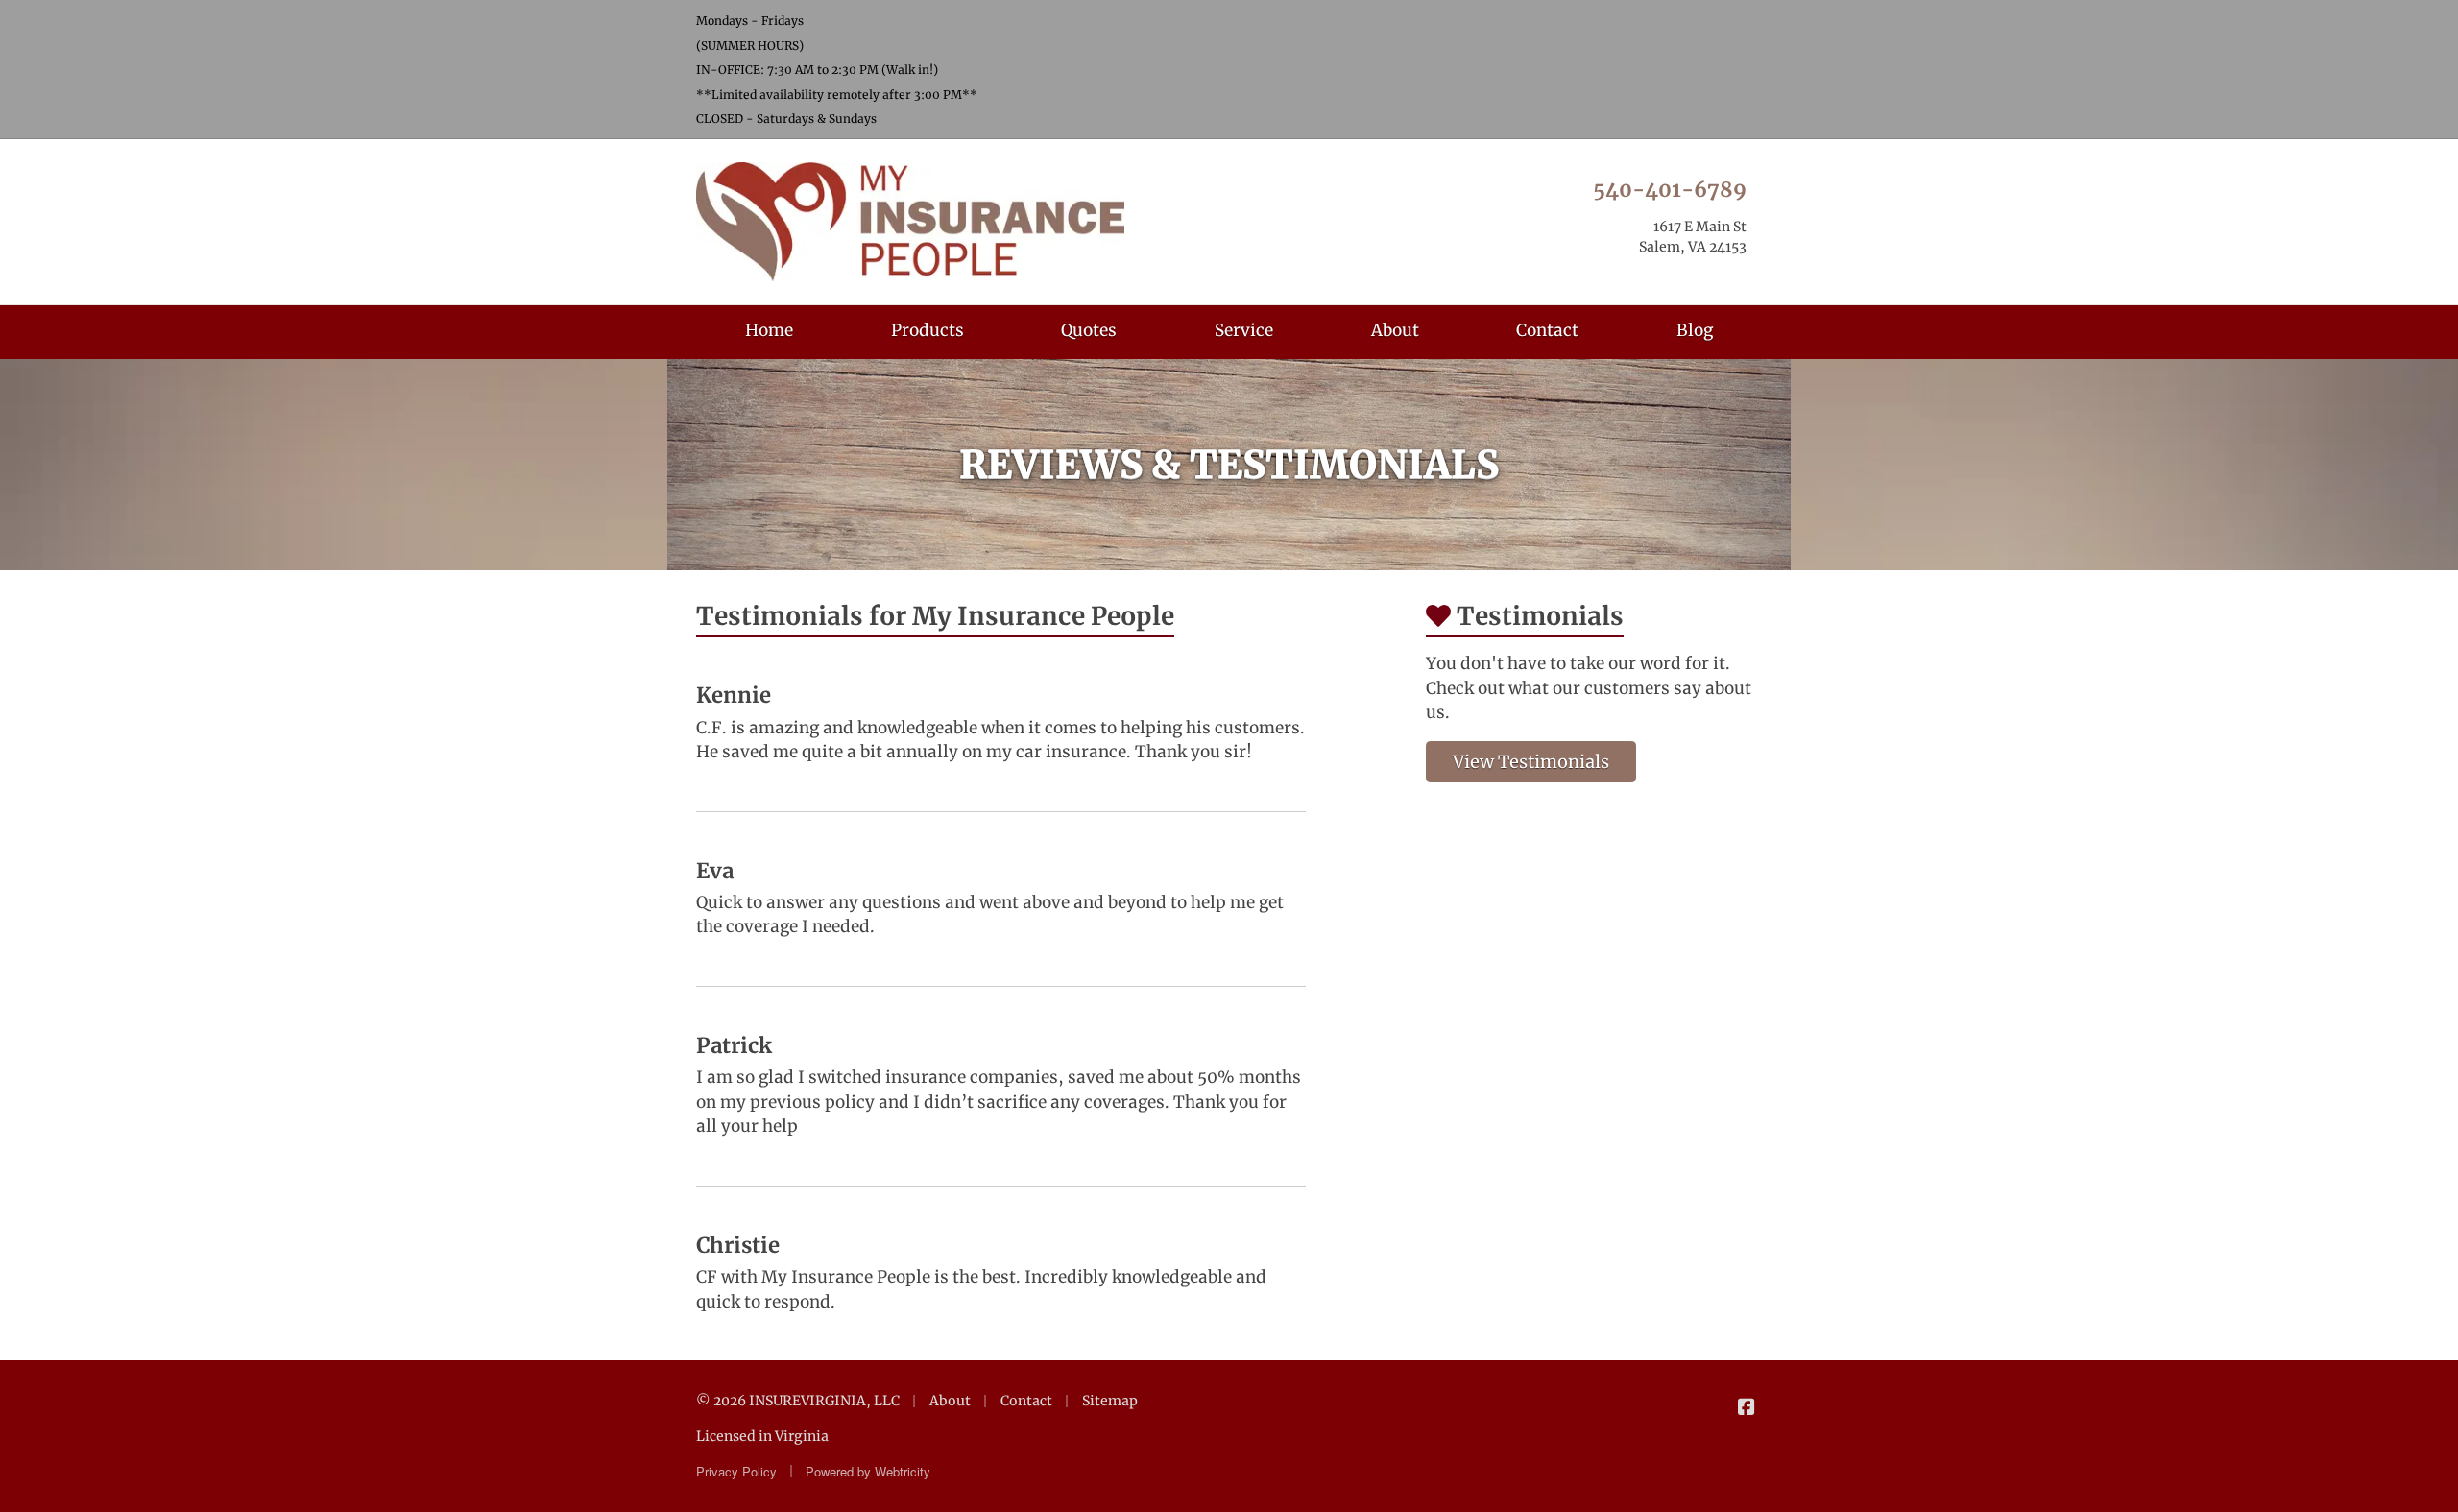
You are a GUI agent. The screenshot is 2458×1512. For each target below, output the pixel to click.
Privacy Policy (736, 1471)
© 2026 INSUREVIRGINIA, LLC (798, 1401)
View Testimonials (1531, 762)
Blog (1695, 330)
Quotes (1089, 330)
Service (1244, 330)
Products (928, 330)
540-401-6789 (1670, 190)
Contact (1547, 330)
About (1395, 330)
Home (769, 330)
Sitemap (1110, 1401)
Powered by (868, 1471)
